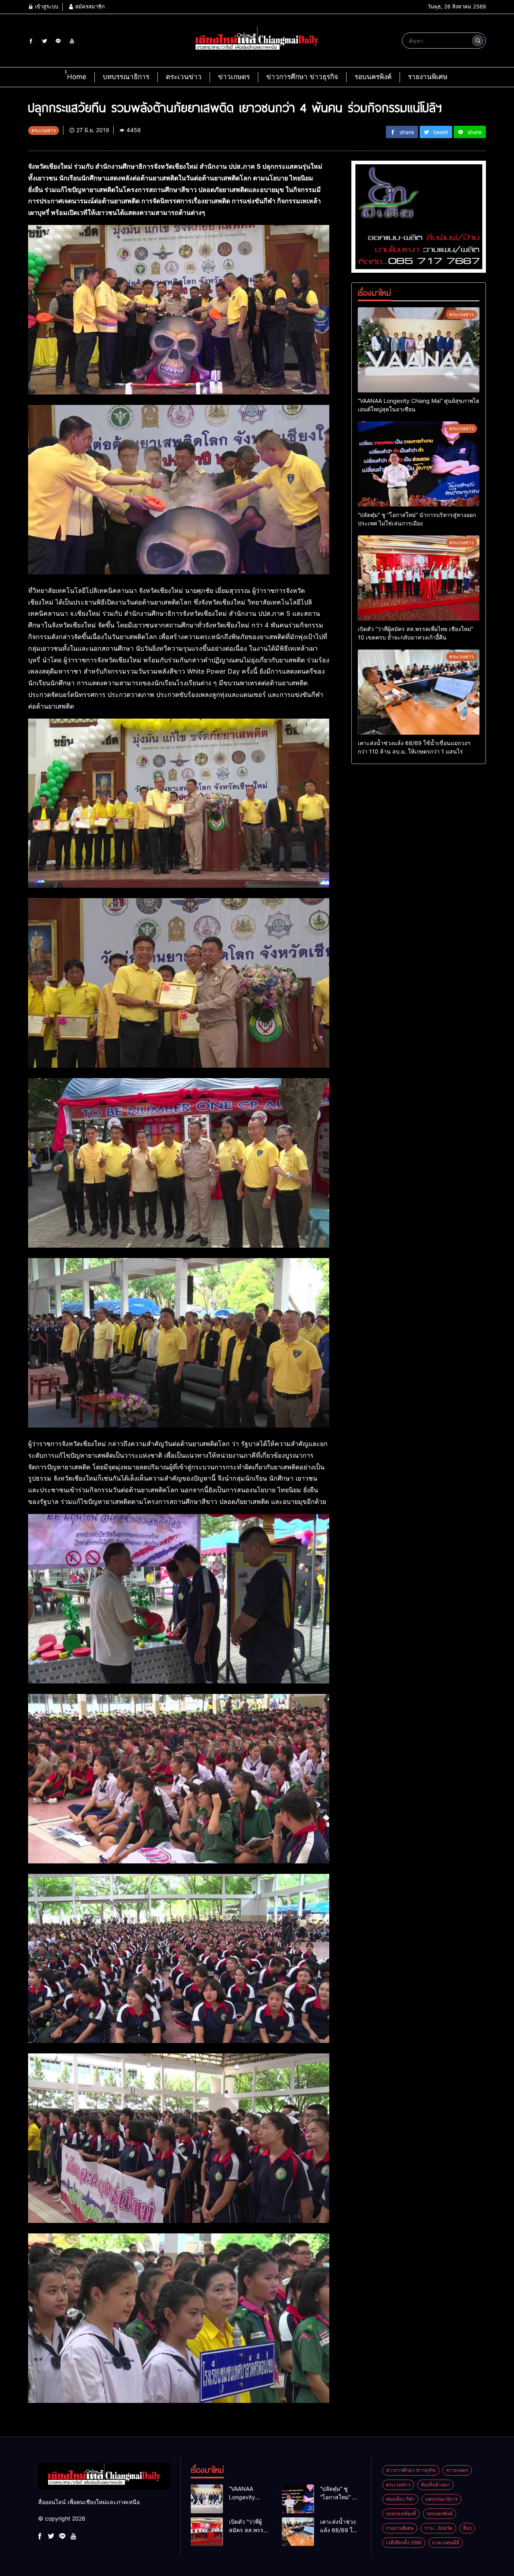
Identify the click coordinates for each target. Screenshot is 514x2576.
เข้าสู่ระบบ (46, 6)
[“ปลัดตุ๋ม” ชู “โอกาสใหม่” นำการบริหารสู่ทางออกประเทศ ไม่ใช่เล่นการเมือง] (419, 464)
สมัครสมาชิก (89, 6)
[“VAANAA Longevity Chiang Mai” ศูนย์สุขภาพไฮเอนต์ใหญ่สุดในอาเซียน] (419, 350)
